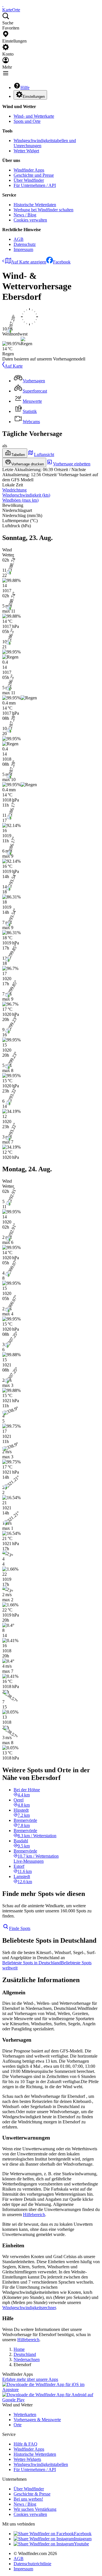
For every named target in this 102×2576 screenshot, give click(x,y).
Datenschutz (25, 244)
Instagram (83, 2539)
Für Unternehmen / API (35, 185)
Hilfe (25, 87)
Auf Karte (14, 366)
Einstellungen (34, 97)
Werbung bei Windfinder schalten (43, 210)
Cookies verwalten (30, 220)
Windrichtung (14, 490)
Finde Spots (20, 1928)
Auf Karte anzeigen (29, 262)
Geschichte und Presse (34, 175)
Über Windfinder (29, 180)
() (26, 495)
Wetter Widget (26, 151)
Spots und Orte (27, 121)
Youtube (81, 2544)
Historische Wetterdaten (35, 205)
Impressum (23, 249)
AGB (19, 239)
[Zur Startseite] (3, 5)
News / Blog (25, 215)
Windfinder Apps (29, 170)
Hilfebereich (34, 2215)
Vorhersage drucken (28, 464)
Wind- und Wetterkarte (34, 116)
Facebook (62, 262)
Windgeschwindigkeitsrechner (29, 2308)
